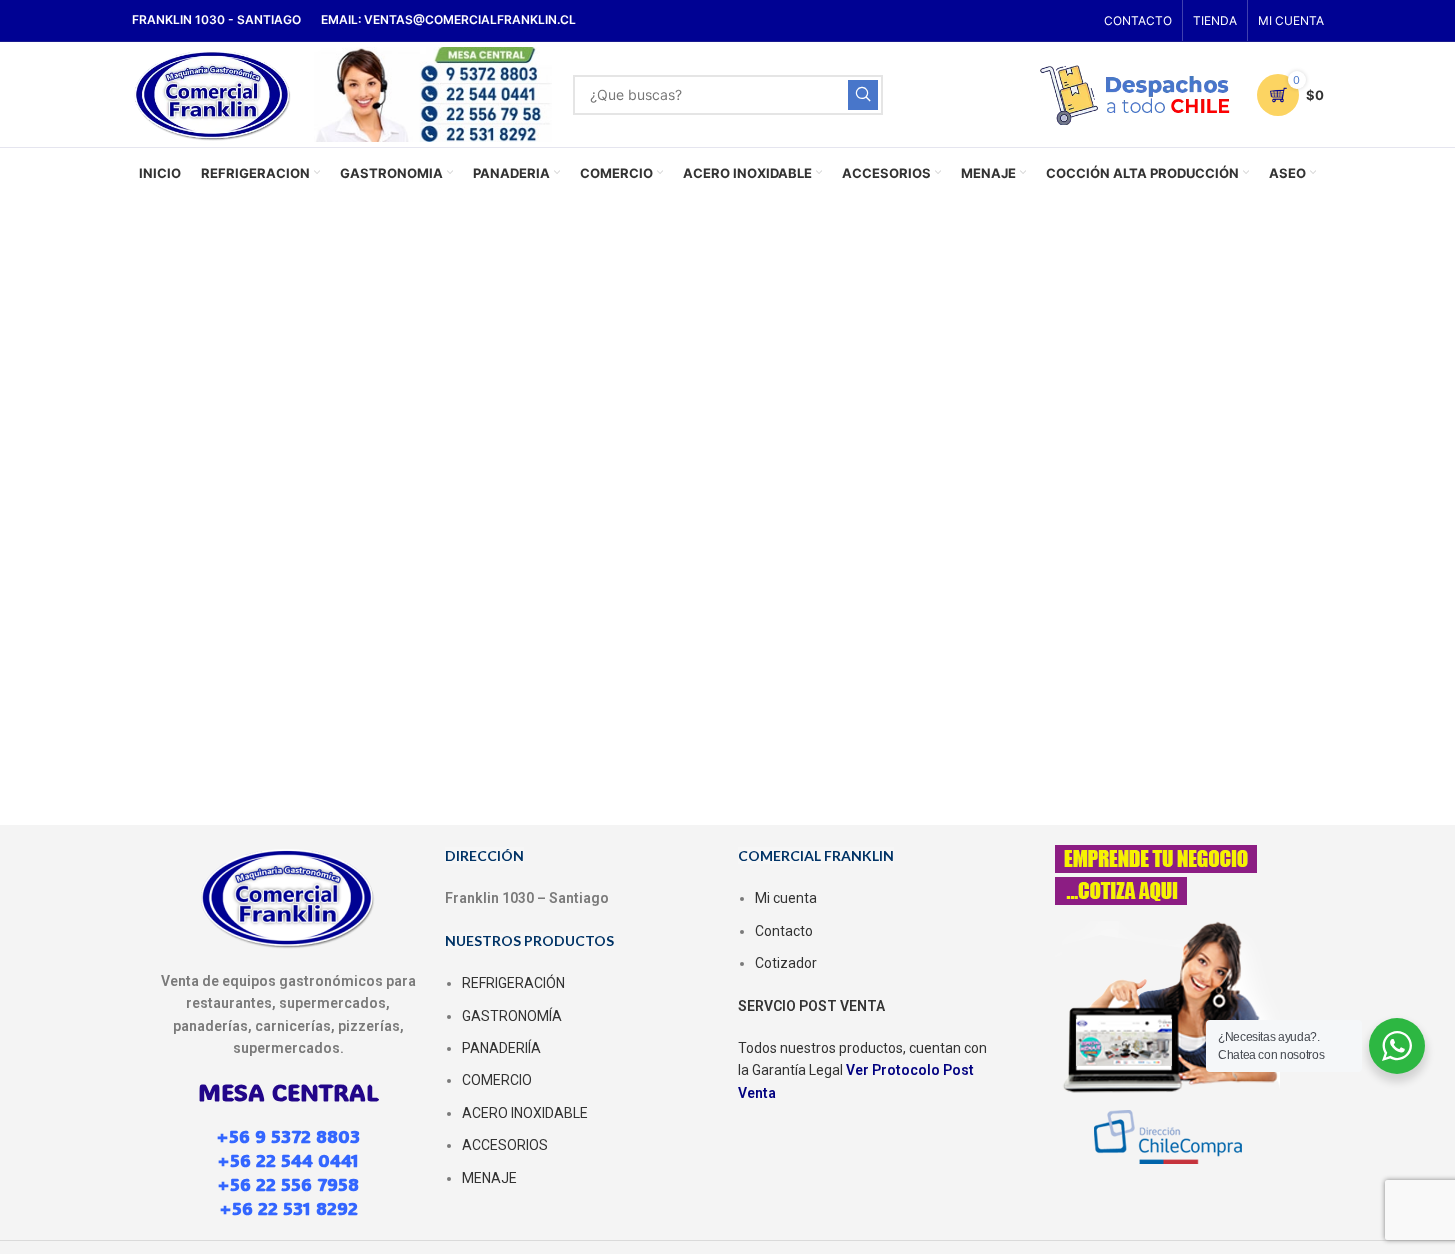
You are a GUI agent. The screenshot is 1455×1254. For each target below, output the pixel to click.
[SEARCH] (863, 95)
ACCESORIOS (505, 1145)
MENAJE (489, 1178)
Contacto (784, 931)
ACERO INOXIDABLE (525, 1113)
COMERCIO (497, 1080)
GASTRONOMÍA (512, 1016)
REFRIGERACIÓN (513, 983)
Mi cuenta (786, 898)
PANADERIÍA (501, 1048)
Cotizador (786, 963)
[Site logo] (213, 92)
